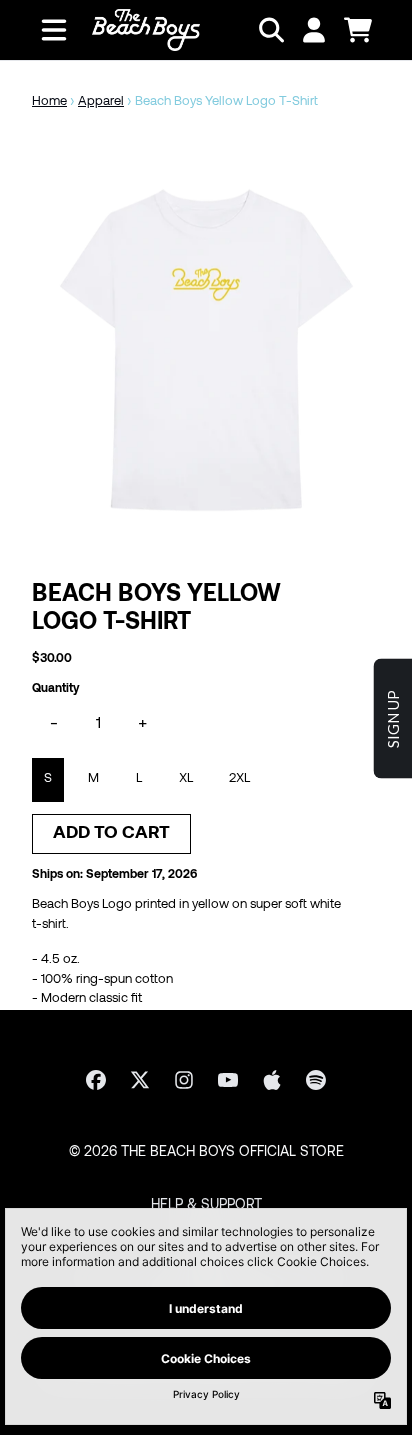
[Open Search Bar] (270, 30)
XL (186, 779)
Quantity (56, 689)
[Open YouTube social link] (228, 1080)
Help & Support (206, 1205)
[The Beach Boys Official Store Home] (146, 30)
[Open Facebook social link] (96, 1080)
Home (49, 102)
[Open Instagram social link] (184, 1080)
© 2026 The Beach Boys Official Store (206, 1152)
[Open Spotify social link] (316, 1080)
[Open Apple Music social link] (272, 1080)
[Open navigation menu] (54, 30)
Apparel (101, 102)
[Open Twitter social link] (140, 1080)
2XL (239, 779)
